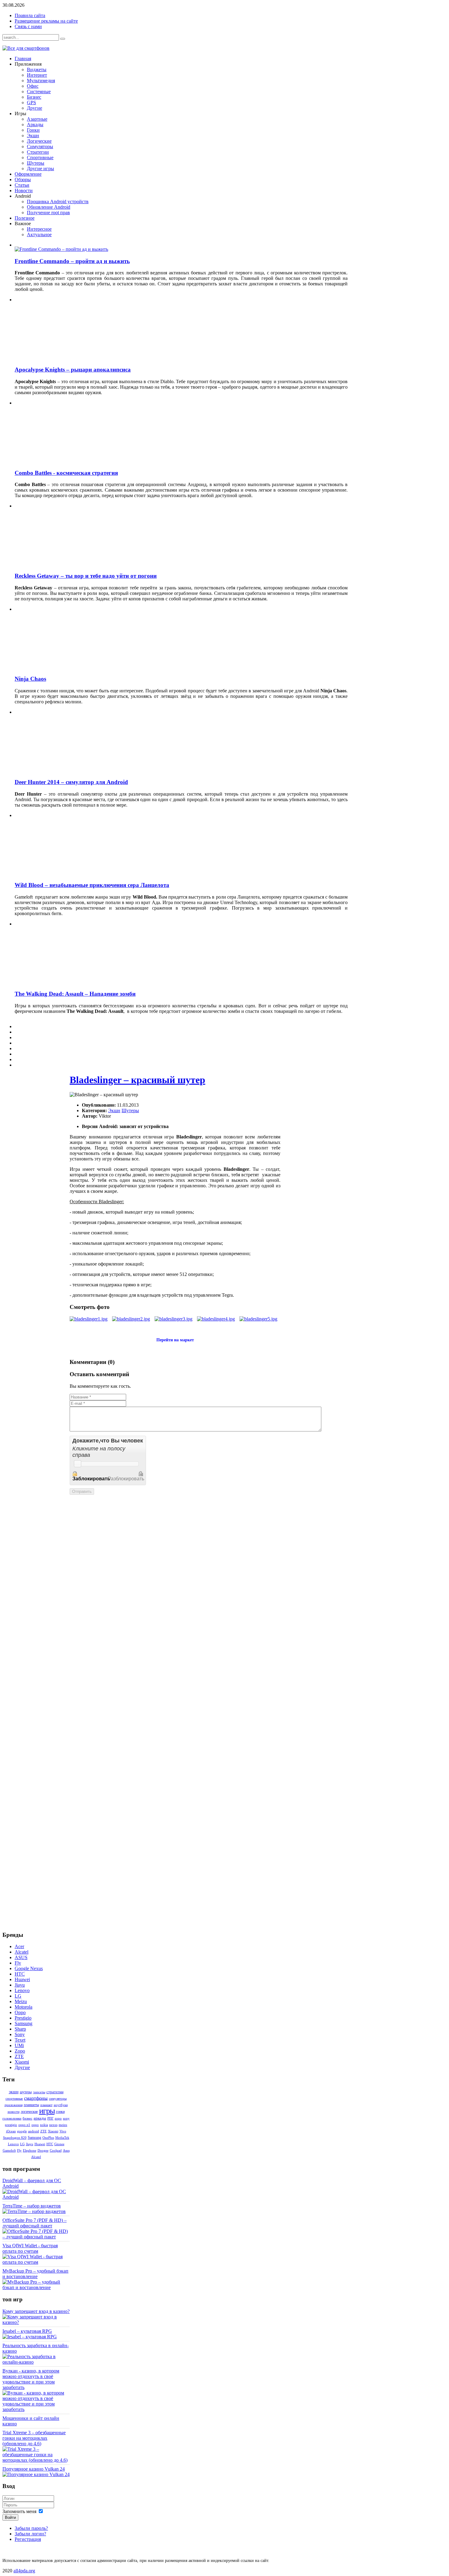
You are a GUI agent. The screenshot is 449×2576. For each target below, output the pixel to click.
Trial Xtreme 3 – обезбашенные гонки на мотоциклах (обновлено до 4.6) (34, 2438)
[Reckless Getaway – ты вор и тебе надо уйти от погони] (68, 564)
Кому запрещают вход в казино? (36, 2311)
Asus (66, 2150)
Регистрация (28, 2539)
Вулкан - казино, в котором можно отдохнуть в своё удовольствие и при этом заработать (31, 2379)
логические (29, 2112)
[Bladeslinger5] (258, 1319)
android (34, 2131)
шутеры (26, 2092)
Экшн (114, 1110)
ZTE (44, 2131)
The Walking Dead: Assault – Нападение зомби (75, 994)
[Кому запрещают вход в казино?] (36, 2322)
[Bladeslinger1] (89, 1319)
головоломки (12, 2118)
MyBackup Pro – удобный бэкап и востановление (35, 2274)
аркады (40, 2118)
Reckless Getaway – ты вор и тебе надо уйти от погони (86, 576)
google (22, 2131)
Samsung (35, 2138)
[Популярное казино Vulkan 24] (36, 2474)
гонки (60, 2112)
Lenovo (13, 2144)
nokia (44, 2125)
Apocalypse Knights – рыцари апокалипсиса (73, 370)
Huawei (40, 2144)
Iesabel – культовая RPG (27, 2331)
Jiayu (30, 2144)
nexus (53, 2125)
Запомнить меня (19, 2511)
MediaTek (62, 2138)
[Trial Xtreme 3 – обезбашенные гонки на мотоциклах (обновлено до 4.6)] (36, 2460)
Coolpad (56, 2150)
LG (22, 2144)
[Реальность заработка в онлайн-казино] (36, 2362)
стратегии (55, 2092)
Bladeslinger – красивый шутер (137, 1080)
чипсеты (39, 2092)
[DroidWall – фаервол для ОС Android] (36, 2197)
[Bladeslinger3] (173, 1319)
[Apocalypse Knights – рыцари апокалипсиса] (68, 358)
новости (14, 2112)
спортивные (14, 2098)
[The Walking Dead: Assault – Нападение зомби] (68, 982)
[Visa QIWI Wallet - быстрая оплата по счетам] (36, 2262)
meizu (63, 2125)
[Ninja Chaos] (68, 667)
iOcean (11, 2131)
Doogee (43, 2150)
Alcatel (36, 2157)
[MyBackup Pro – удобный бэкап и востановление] (36, 2287)
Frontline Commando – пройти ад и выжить (72, 261)
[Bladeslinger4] (216, 1319)
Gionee (59, 2144)
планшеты (31, 2105)
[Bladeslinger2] (131, 1319)
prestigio (11, 2125)
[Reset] (63, 39)
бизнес (27, 2118)
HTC (50, 2144)
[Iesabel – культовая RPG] (30, 2337)
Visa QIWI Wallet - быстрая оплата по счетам (30, 2248)
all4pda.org (24, 2571)
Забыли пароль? (31, 2528)
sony (66, 2118)
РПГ (50, 2118)
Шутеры (130, 1110)
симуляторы (58, 2098)
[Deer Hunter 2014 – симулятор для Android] (68, 770)
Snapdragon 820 (15, 2138)
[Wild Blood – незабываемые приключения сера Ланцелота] (68, 873)
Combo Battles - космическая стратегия (66, 473)
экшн (14, 2092)
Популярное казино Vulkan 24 (34, 2469)
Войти (10, 2517)
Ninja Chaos (30, 679)
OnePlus (48, 2138)
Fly (19, 2150)
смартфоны (36, 2098)
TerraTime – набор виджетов (32, 2206)
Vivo (63, 2131)
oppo (35, 2125)
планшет (46, 2105)
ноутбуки (61, 2105)
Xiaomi (53, 2131)
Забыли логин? (30, 2534)
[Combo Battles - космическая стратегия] (68, 461)
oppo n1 (24, 2125)
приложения (14, 2105)
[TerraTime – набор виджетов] (34, 2211)
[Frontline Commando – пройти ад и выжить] (61, 249)
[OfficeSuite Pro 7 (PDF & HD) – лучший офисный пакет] (36, 2237)
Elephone (30, 2150)
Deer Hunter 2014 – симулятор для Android (71, 782)
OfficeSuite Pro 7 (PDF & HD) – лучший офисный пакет (35, 2223)
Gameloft (9, 2150)
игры (47, 2111)
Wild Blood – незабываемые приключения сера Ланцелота (92, 885)
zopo (58, 2118)
